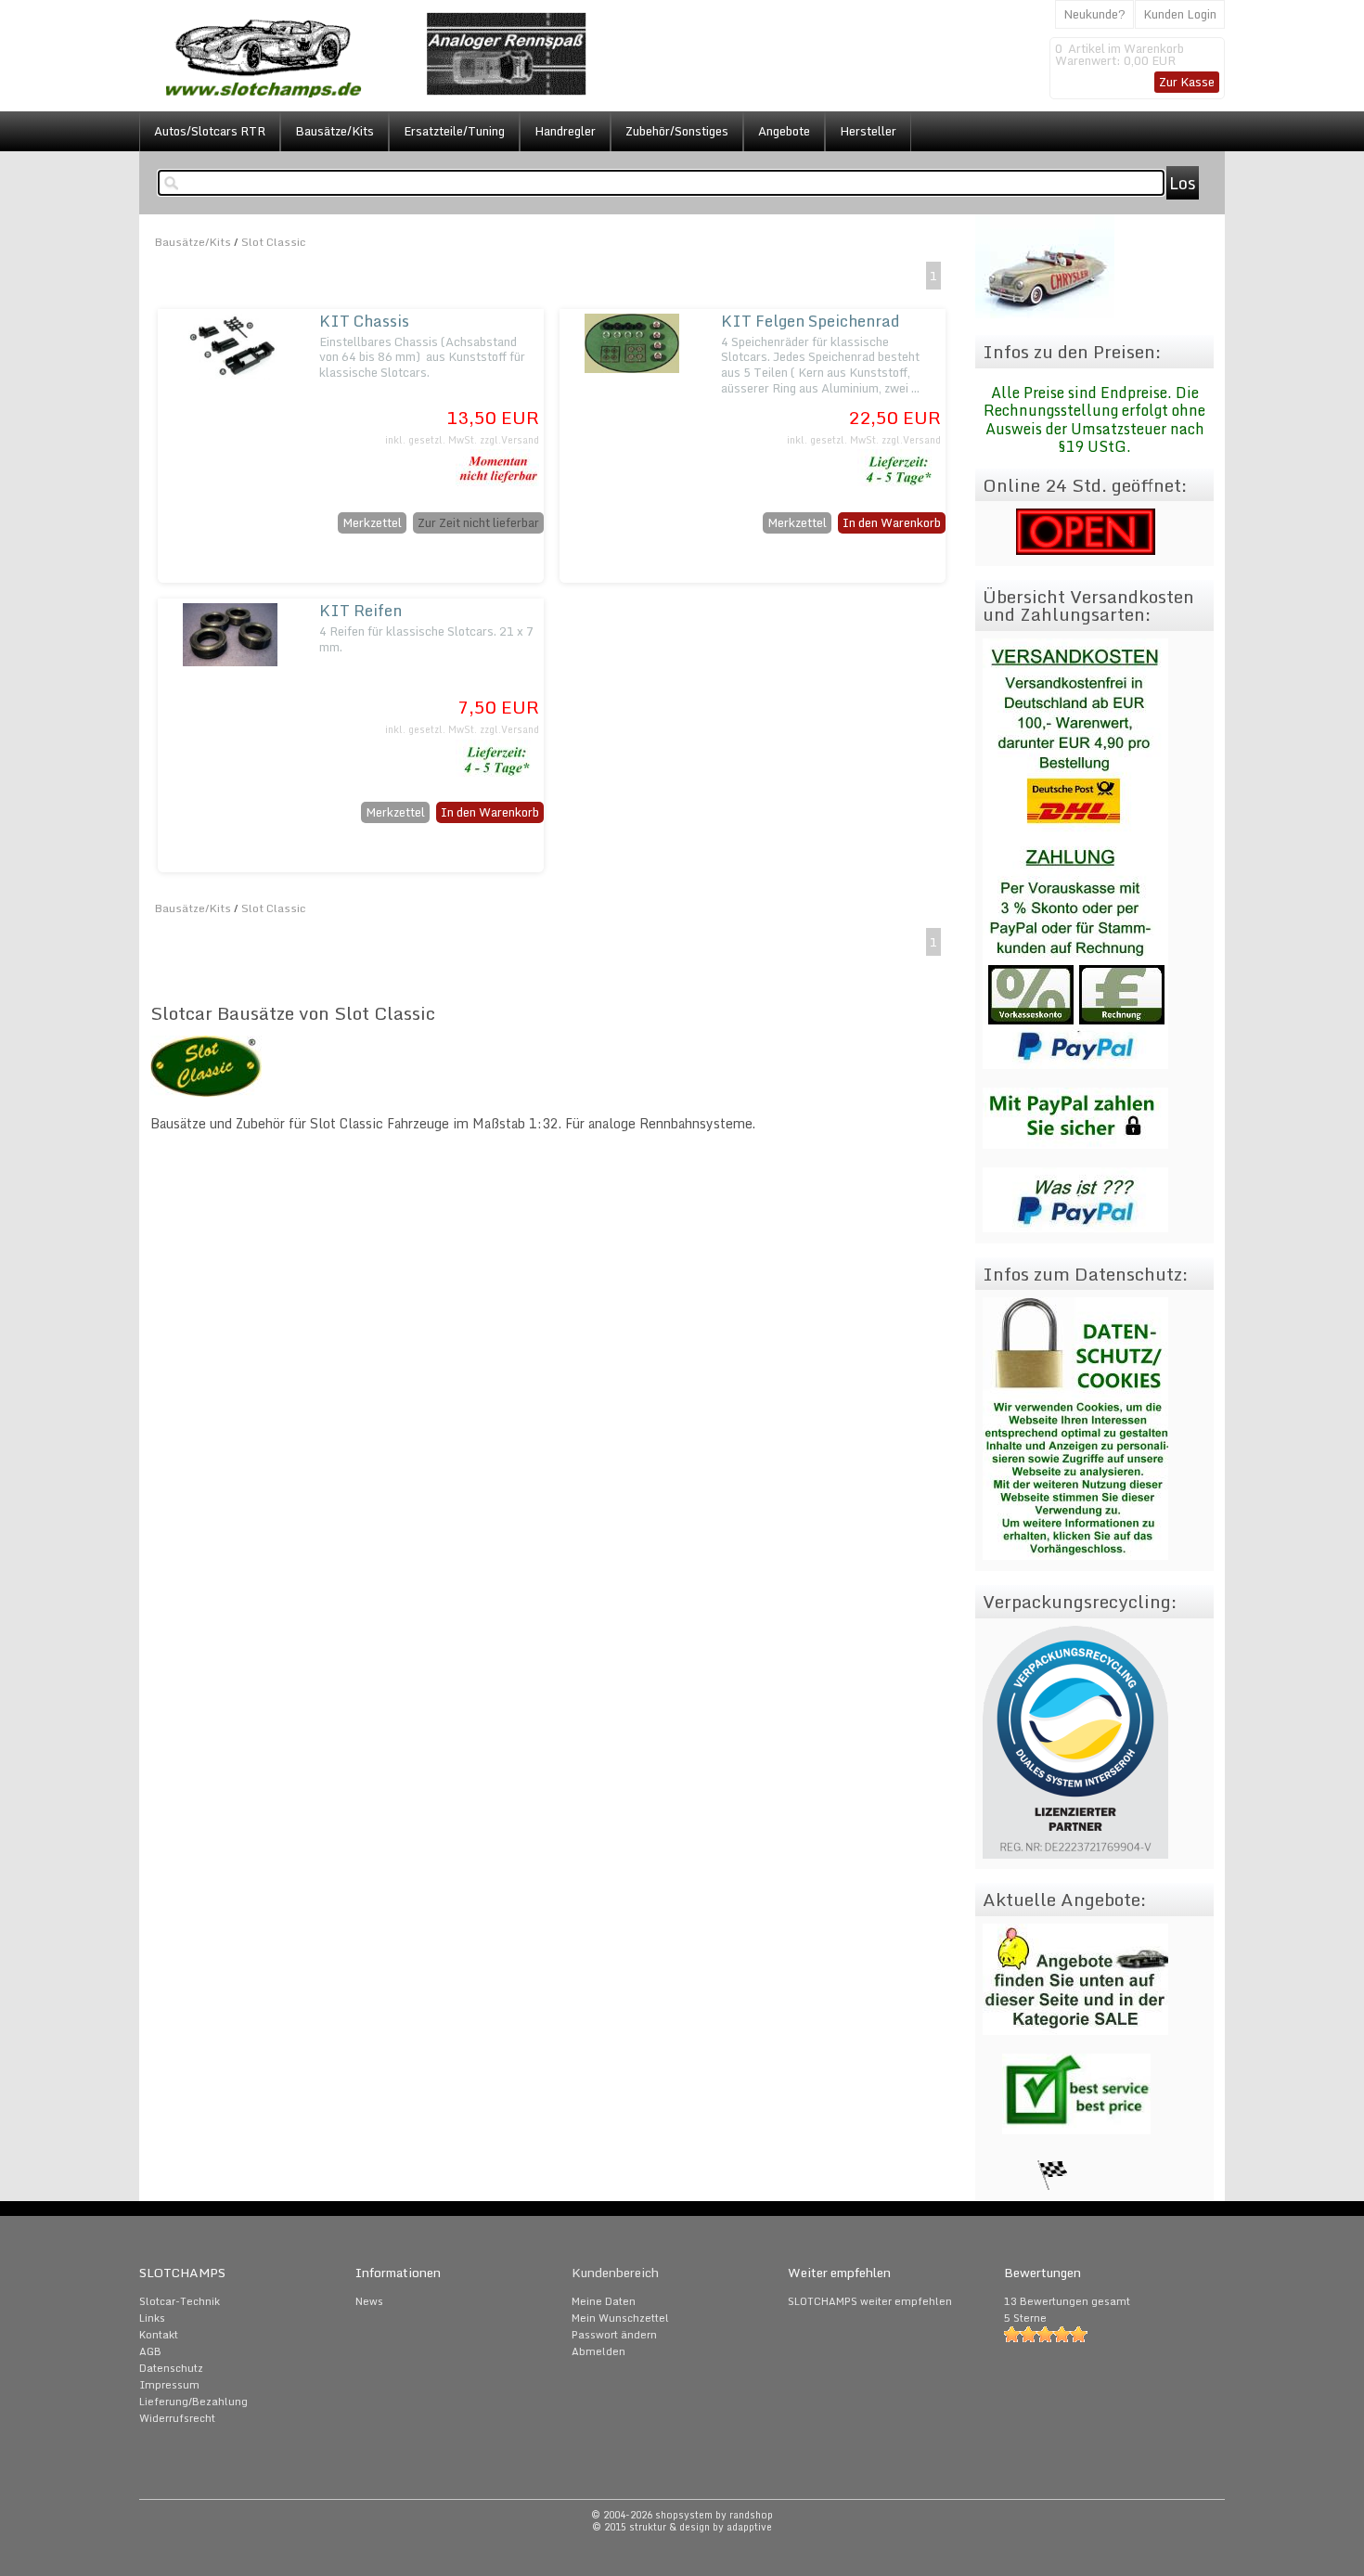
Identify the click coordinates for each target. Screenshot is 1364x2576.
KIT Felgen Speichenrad (811, 321)
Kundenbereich (615, 2273)
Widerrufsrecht (177, 2418)
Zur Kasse (1187, 82)
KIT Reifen (360, 610)
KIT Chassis (364, 321)
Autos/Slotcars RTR (210, 131)
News (369, 2301)
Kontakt (159, 2335)
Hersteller (868, 131)
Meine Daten (604, 2301)
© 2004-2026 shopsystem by (682, 2515)
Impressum (169, 2385)
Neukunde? (1094, 14)
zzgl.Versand (509, 440)
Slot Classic (274, 242)
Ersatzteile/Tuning (454, 131)
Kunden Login (1180, 14)
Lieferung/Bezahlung (193, 2402)
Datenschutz (171, 2368)
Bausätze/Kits (335, 131)
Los (1183, 183)
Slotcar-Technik (180, 2301)
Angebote (784, 131)
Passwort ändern (614, 2335)
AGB (150, 2351)
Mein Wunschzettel (620, 2318)
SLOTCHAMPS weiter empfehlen (870, 2301)
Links (152, 2318)
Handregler (565, 131)
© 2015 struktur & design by (682, 2527)
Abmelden (598, 2351)
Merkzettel (372, 522)
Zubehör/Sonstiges (677, 131)
